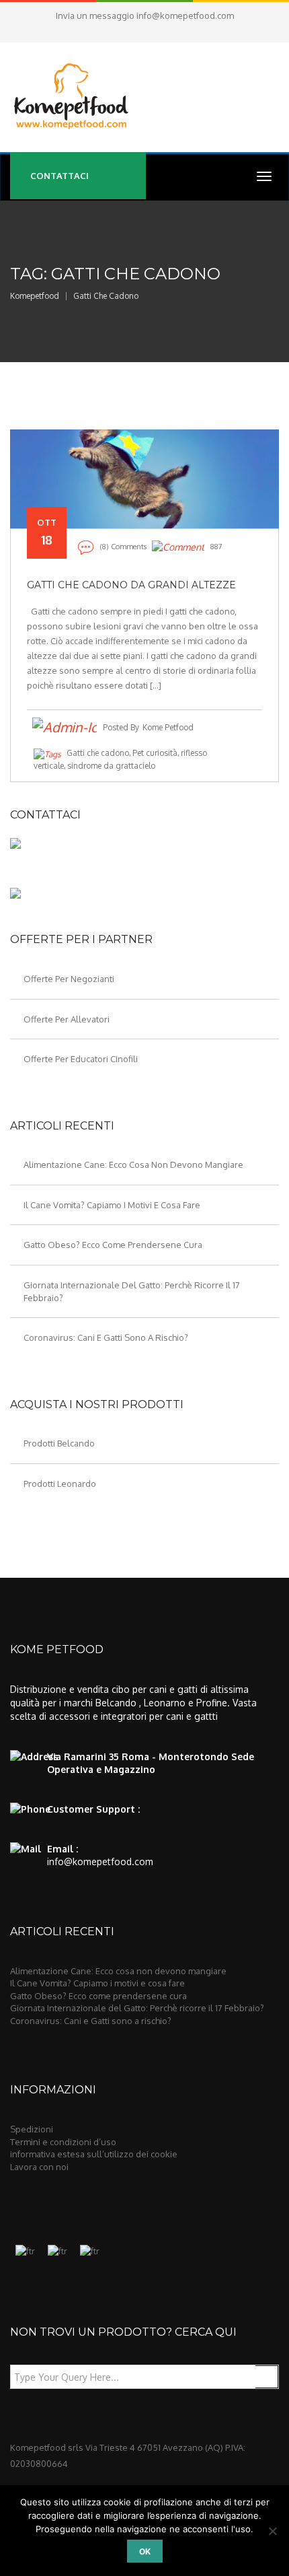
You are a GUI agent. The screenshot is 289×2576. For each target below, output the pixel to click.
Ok (145, 2551)
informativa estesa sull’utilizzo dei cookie (94, 2154)
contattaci (59, 176)
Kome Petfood (168, 727)
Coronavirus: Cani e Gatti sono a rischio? (106, 1337)
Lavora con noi (39, 2167)
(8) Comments (123, 547)
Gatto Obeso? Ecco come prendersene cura (113, 1245)
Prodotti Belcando (59, 1443)
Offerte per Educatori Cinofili (81, 1059)
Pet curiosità (155, 753)
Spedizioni (32, 2129)
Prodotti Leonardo (60, 1484)
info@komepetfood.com (185, 15)
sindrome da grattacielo (111, 766)
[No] (272, 2531)
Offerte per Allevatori (67, 1019)
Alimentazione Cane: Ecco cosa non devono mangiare (133, 1164)
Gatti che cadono (98, 753)
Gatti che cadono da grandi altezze (131, 585)
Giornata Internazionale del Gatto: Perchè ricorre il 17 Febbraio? (137, 2008)
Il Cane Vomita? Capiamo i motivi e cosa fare (112, 1205)
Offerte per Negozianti (69, 979)
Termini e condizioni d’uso (63, 2142)
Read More (145, 486)
